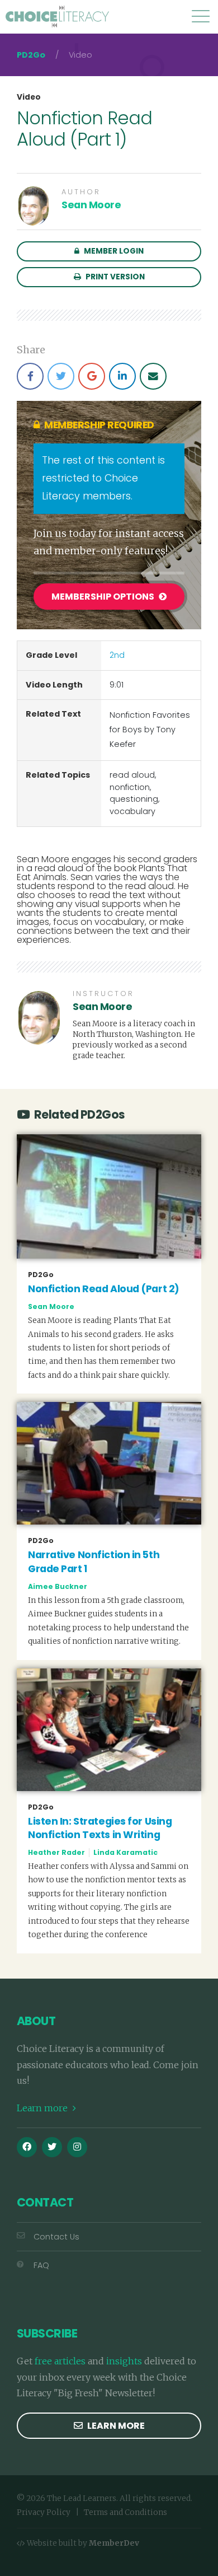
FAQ (41, 2265)
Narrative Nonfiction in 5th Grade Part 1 (94, 1562)
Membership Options (104, 597)
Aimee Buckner (58, 1586)
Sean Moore (91, 205)
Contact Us (56, 2237)
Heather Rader (56, 1852)
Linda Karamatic (125, 1852)
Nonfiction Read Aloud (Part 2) (104, 1289)
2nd (117, 655)
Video (29, 97)
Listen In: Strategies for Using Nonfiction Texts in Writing (100, 1828)
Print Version (114, 277)
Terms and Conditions (125, 2512)
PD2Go (31, 55)
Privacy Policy (44, 2512)
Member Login (113, 251)
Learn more (43, 2108)
